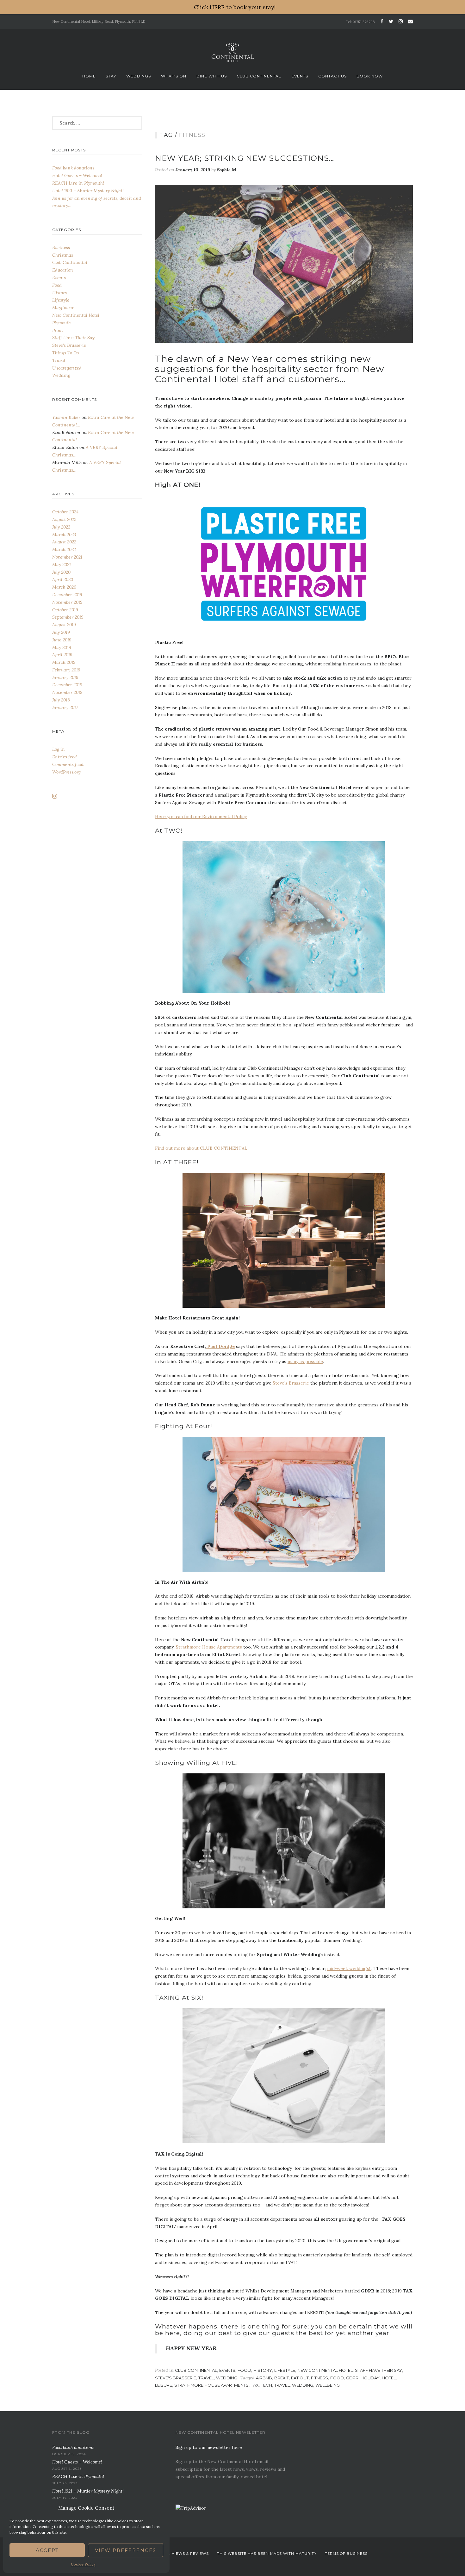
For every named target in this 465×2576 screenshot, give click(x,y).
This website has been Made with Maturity (267, 2554)
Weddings (139, 76)
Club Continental (259, 76)
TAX (255, 2385)
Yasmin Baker (66, 417)
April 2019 (62, 655)
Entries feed (65, 757)
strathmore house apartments (211, 2385)
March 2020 (64, 587)
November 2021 (67, 557)
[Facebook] (382, 21)
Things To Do (65, 353)
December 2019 (67, 595)
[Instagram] (401, 21)
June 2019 (62, 640)
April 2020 (63, 579)
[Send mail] (409, 21)
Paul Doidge (220, 1346)
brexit (282, 2378)
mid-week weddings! (349, 1968)
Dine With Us (212, 76)
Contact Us (332, 76)
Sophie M (227, 170)
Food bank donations (73, 168)
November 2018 (67, 692)
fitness (319, 2378)
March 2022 (64, 549)
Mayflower (63, 308)
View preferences (126, 2550)
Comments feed (68, 764)
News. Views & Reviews (183, 2554)
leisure (164, 2385)
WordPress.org (66, 772)
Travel (206, 2378)
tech (267, 2385)
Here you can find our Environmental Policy (201, 817)
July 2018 (61, 700)
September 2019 (68, 617)
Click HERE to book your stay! (235, 7)
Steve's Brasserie (176, 2378)
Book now (370, 76)
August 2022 (64, 542)
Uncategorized (67, 368)
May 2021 (62, 565)
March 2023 (64, 535)
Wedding (227, 2378)
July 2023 (61, 527)
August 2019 (64, 625)
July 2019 (61, 632)
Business (61, 248)
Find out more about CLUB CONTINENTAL (202, 1148)
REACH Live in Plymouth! (78, 183)
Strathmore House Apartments (209, 1647)
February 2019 (66, 670)
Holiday (370, 2378)
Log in (59, 749)
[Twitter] (391, 21)
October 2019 (65, 610)
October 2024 (65, 512)
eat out (300, 2378)
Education (63, 270)
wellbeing (328, 2385)
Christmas (63, 255)
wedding (303, 2385)
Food (244, 2370)
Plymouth (62, 323)
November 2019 (67, 602)
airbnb (264, 2378)
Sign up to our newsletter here (209, 2447)
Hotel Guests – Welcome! (77, 175)
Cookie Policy (83, 2564)
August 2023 (64, 519)
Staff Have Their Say (378, 2370)
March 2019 (64, 662)
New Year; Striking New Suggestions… (245, 158)
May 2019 (62, 647)
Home (89, 76)
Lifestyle (285, 2370)
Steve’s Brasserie (291, 1383)
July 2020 (61, 572)
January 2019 (65, 677)
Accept (47, 2550)
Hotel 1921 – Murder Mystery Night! (88, 191)
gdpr (352, 2378)
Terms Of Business (346, 2554)
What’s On (174, 76)
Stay (111, 76)
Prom (57, 330)
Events (300, 76)
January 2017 (65, 707)
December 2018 (67, 685)
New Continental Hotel (325, 2370)
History (263, 2370)
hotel (389, 2378)
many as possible (305, 1361)
